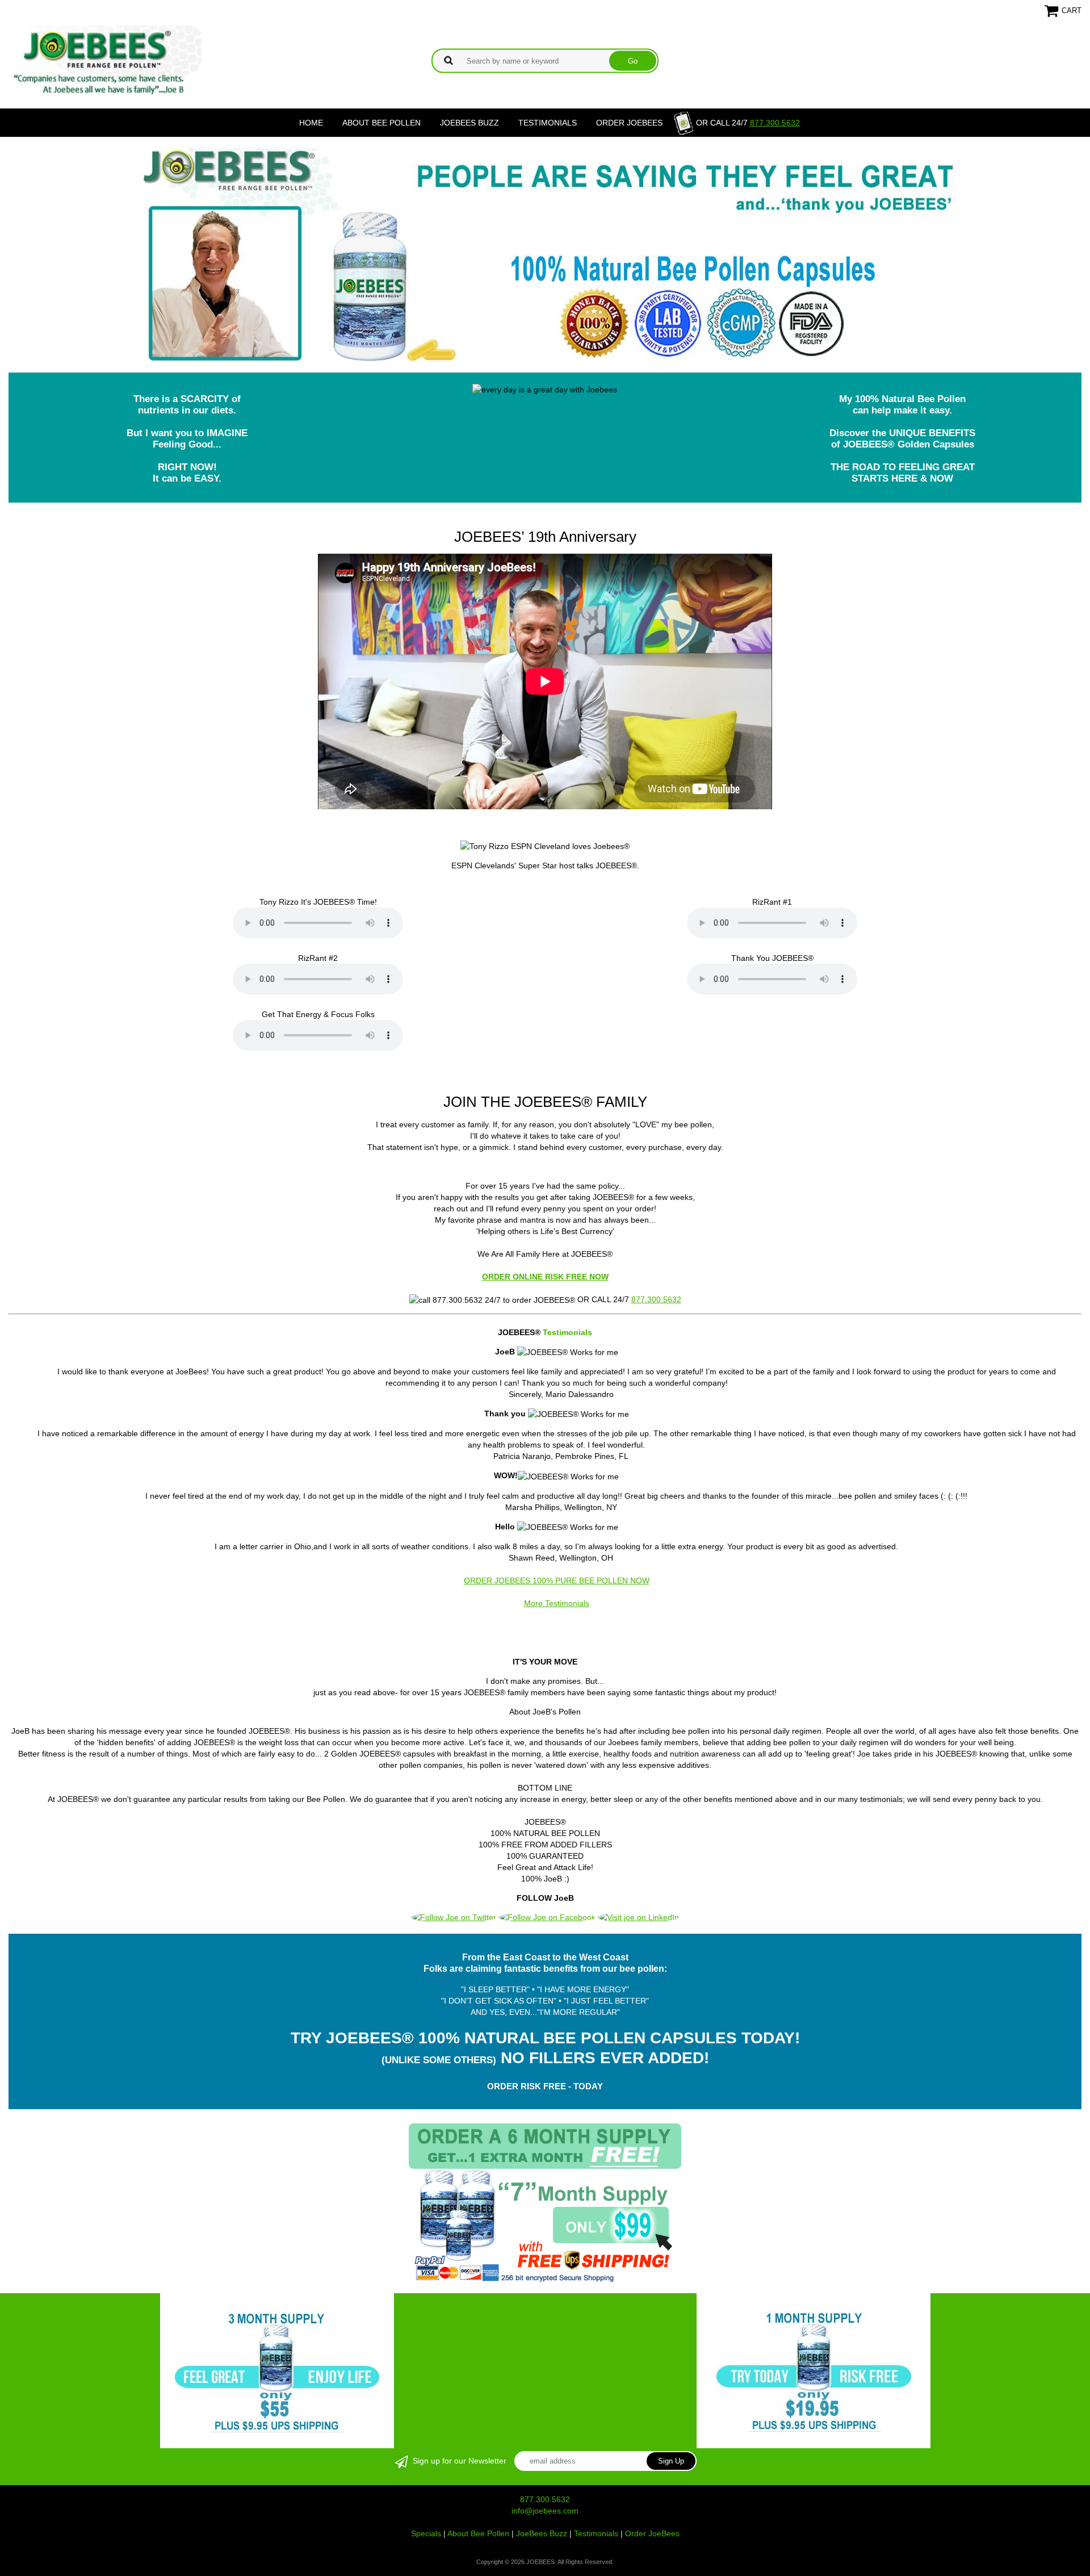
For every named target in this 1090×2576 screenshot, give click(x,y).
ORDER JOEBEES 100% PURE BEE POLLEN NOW (557, 1580)
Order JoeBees (629, 123)
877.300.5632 (775, 123)
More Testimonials (557, 1603)
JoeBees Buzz (469, 123)
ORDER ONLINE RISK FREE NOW (545, 1277)
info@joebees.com (545, 2511)
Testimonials (548, 123)
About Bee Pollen (381, 123)
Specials (426, 2533)
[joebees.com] (105, 91)
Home (311, 123)
